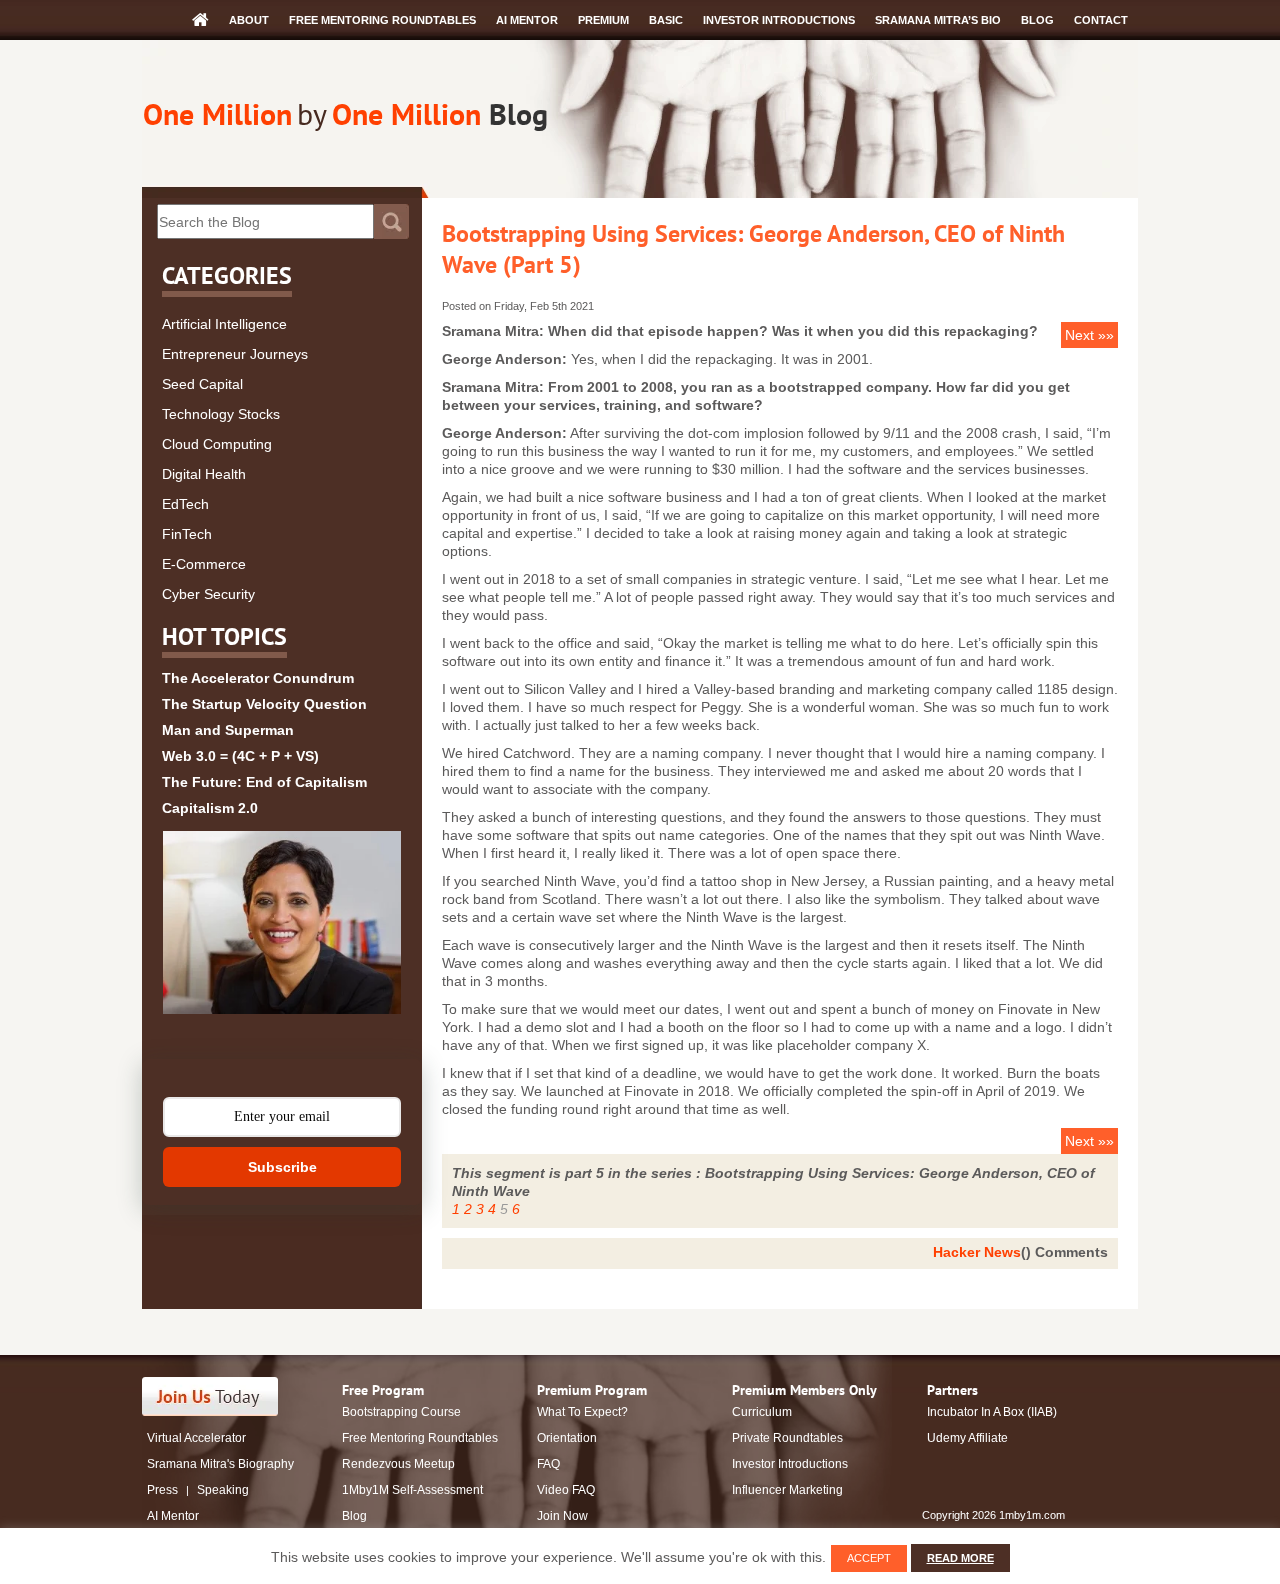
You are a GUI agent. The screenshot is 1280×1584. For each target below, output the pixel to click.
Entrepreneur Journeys (235, 354)
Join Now (562, 1516)
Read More (960, 1558)
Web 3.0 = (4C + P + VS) (240, 756)
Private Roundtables (787, 1438)
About (249, 20)
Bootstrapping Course (401, 1412)
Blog (1037, 20)
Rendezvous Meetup (398, 1464)
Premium (603, 20)
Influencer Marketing (787, 1490)
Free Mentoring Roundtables (382, 20)
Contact (1101, 20)
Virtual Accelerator (196, 1438)
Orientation (567, 1438)
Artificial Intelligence (224, 324)
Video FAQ (566, 1490)
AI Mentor (527, 20)
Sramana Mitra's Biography (220, 1464)
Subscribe (282, 1167)
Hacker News (977, 1252)
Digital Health (204, 474)
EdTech (185, 504)
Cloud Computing (217, 444)
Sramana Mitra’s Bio (938, 20)
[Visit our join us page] (210, 1396)
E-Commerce (204, 564)
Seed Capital (202, 384)
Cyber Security (208, 594)
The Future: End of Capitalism (264, 782)
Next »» (1089, 335)
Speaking (223, 1490)
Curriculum (762, 1412)
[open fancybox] (282, 922)
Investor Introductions (779, 20)
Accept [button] (869, 1558)
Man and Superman (228, 730)
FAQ (548, 1464)
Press (162, 1490)
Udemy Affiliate (967, 1438)
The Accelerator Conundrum (258, 678)
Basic (666, 20)
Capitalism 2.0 (210, 808)
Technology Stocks (221, 414)
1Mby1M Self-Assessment (412, 1490)
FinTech (187, 534)
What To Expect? (582, 1412)
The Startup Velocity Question (264, 704)
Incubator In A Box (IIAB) (992, 1412)
